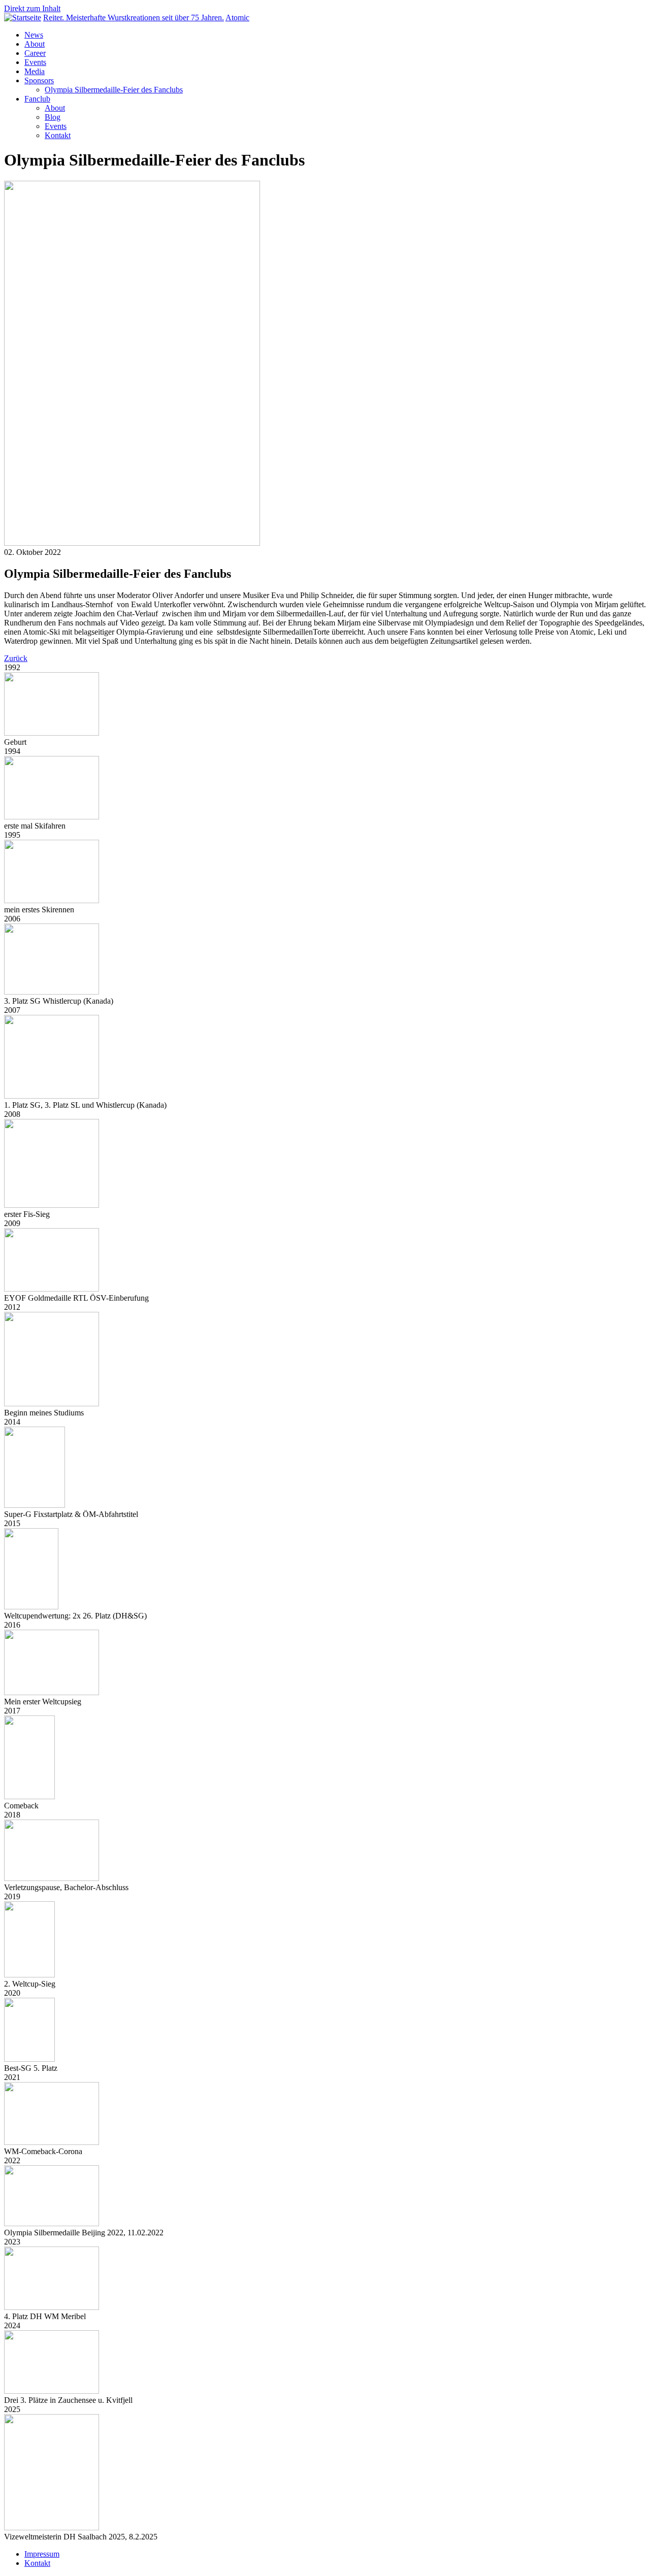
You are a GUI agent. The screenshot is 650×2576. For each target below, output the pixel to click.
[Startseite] (23, 18)
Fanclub (37, 99)
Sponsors (39, 80)
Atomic (237, 18)
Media (35, 71)
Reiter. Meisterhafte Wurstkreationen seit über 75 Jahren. (134, 18)
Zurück (16, 658)
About (35, 44)
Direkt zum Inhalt (32, 8)
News (34, 35)
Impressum (42, 2554)
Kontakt (58, 135)
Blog (53, 117)
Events (35, 62)
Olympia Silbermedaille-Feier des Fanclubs (114, 90)
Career (35, 53)
